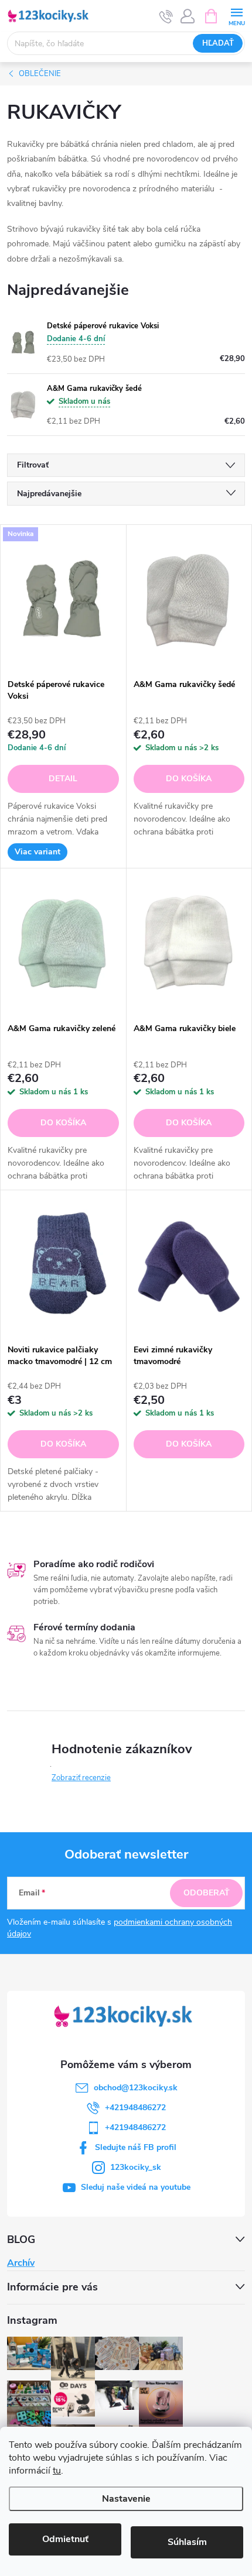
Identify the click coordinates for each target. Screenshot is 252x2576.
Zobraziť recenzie (81, 1778)
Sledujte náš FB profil (136, 2147)
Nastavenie (126, 2499)
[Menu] (236, 16)
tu (57, 2471)
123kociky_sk (136, 2167)
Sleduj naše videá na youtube (136, 2187)
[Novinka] (63, 599)
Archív (21, 2263)
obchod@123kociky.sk (136, 2088)
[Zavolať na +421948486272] (166, 16)
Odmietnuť (65, 2539)
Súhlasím (187, 2542)
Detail (63, 779)
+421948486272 (135, 2108)
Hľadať (218, 43)
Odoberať (207, 1893)
